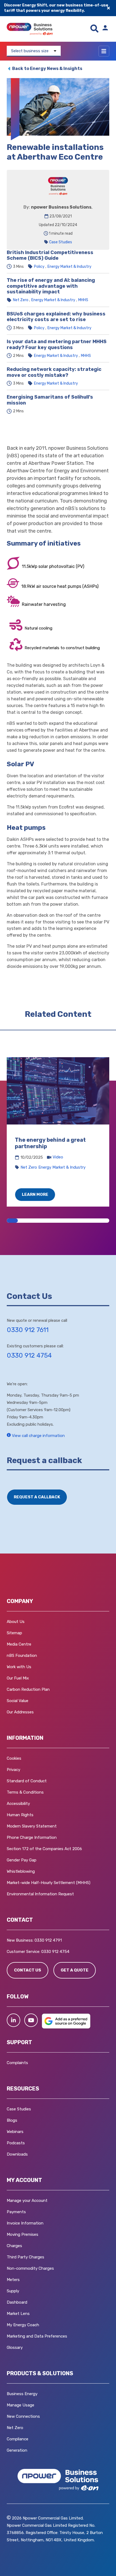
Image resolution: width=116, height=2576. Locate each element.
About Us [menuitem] (16, 1622)
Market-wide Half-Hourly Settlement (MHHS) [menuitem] (49, 1883)
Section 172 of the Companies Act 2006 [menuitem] (44, 1849)
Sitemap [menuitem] (14, 1633)
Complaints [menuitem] (17, 2063)
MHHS (83, 300)
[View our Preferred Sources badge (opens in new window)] (66, 2027)
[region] (58, 1132)
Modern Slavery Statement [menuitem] (32, 1826)
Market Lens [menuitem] (18, 2314)
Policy (39, 267)
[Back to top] (30, 2564)
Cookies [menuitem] (14, 1758)
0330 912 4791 (48, 1940)
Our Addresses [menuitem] (20, 1712)
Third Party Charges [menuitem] (25, 2257)
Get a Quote (75, 1970)
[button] (13, 2020)
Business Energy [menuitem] (22, 2394)
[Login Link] (105, 29)
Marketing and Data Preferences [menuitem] (37, 2336)
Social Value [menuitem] (18, 1701)
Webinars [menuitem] (15, 2132)
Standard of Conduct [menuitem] (27, 1781)
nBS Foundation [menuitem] (22, 1656)
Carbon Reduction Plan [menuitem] (28, 1689)
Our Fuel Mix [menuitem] (18, 1678)
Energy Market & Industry (69, 267)
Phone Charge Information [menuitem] (32, 1837)
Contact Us (28, 1970)
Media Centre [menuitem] (19, 1644)
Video (58, 1157)
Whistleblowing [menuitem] (21, 1871)
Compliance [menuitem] (18, 2439)
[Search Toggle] (94, 29)
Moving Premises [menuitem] (23, 2234)
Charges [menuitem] (14, 2246)
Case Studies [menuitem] (19, 2109)
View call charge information (38, 1436)
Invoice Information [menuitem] (25, 2223)
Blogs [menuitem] (12, 2120)
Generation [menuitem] (17, 2450)
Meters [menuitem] (13, 2280)
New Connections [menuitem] (23, 2416)
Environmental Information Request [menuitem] (40, 1894)
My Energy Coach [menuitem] (23, 2325)
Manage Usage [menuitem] (21, 2405)
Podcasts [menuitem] (16, 2143)
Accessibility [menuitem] (18, 1804)
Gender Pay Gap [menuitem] (22, 1860)
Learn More (35, 1194)
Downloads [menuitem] (17, 2154)
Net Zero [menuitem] (15, 2428)
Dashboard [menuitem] (17, 2302)
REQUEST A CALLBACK (37, 1497)
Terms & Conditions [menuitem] (25, 1792)
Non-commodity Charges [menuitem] (30, 2268)
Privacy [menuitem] (13, 1770)
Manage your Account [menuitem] (27, 2201)
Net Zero (21, 300)
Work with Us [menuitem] (19, 1667)
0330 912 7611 (28, 1330)
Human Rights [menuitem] (20, 1815)
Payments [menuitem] (16, 2212)
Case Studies (61, 242)
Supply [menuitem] (13, 2291)
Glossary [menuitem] (15, 2347)
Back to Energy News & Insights (47, 68)
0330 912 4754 (29, 1355)
